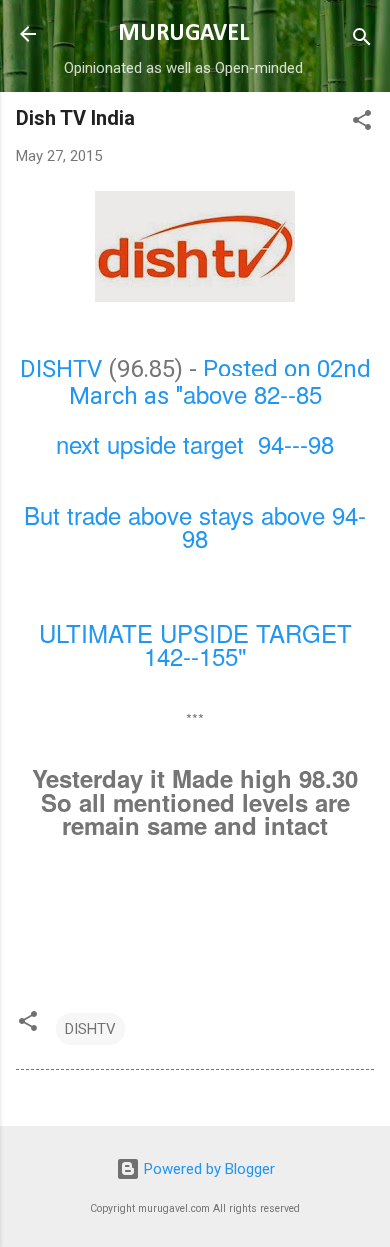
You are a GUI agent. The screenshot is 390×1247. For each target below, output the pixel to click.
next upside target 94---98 (195, 443)
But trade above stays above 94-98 (195, 526)
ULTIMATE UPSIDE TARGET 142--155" (195, 644)
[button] (362, 123)
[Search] (362, 40)
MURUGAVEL (183, 34)
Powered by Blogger (207, 1169)
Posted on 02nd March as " (220, 382)
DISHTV (61, 369)
